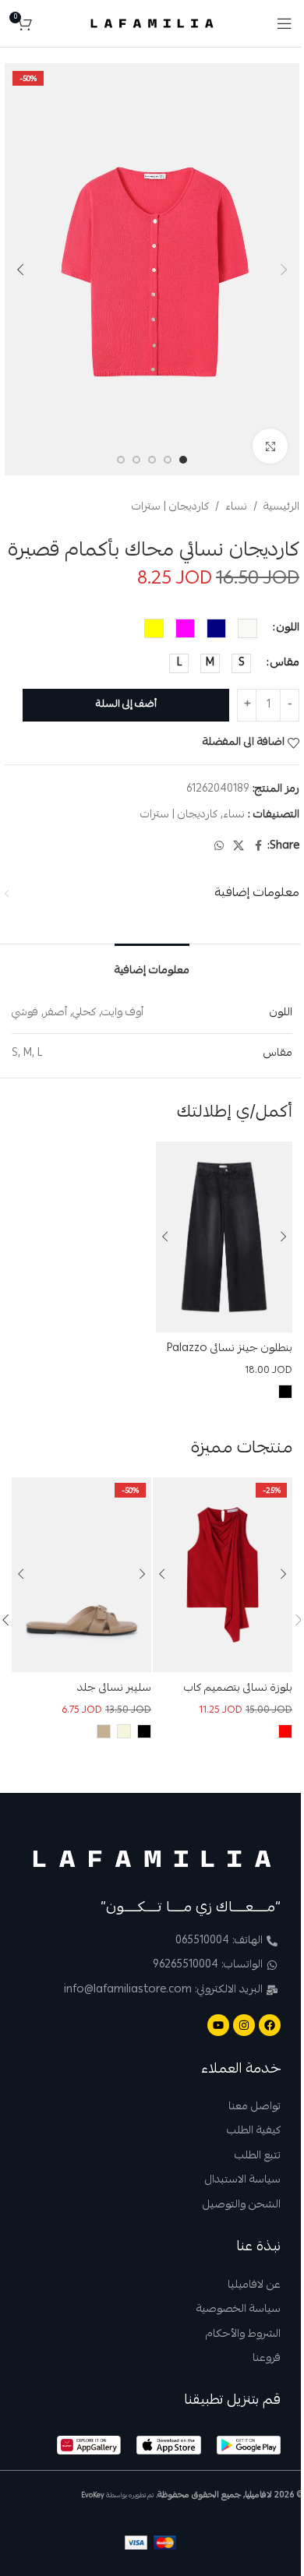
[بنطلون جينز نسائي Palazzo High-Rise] (224, 1237)
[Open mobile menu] (285, 23)
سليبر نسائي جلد (114, 1689)
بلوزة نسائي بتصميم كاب (238, 1689)
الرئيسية (281, 507)
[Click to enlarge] (270, 446)
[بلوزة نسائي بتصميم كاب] (223, 1575)
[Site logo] (152, 24)
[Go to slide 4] (136, 460)
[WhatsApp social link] (219, 847)
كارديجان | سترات (170, 507)
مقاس (285, 663)
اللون (288, 628)
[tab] (152, 967)
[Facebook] (270, 2025)
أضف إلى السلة (126, 705)
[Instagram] (244, 2025)
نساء (236, 507)
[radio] (247, 628)
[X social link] (239, 847)
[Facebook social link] (258, 847)
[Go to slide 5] (121, 460)
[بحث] (48, 23)
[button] (284, 270)
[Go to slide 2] (168, 460)
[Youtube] (218, 2025)
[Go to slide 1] (183, 460)
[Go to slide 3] (152, 460)
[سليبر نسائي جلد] (81, 1575)
